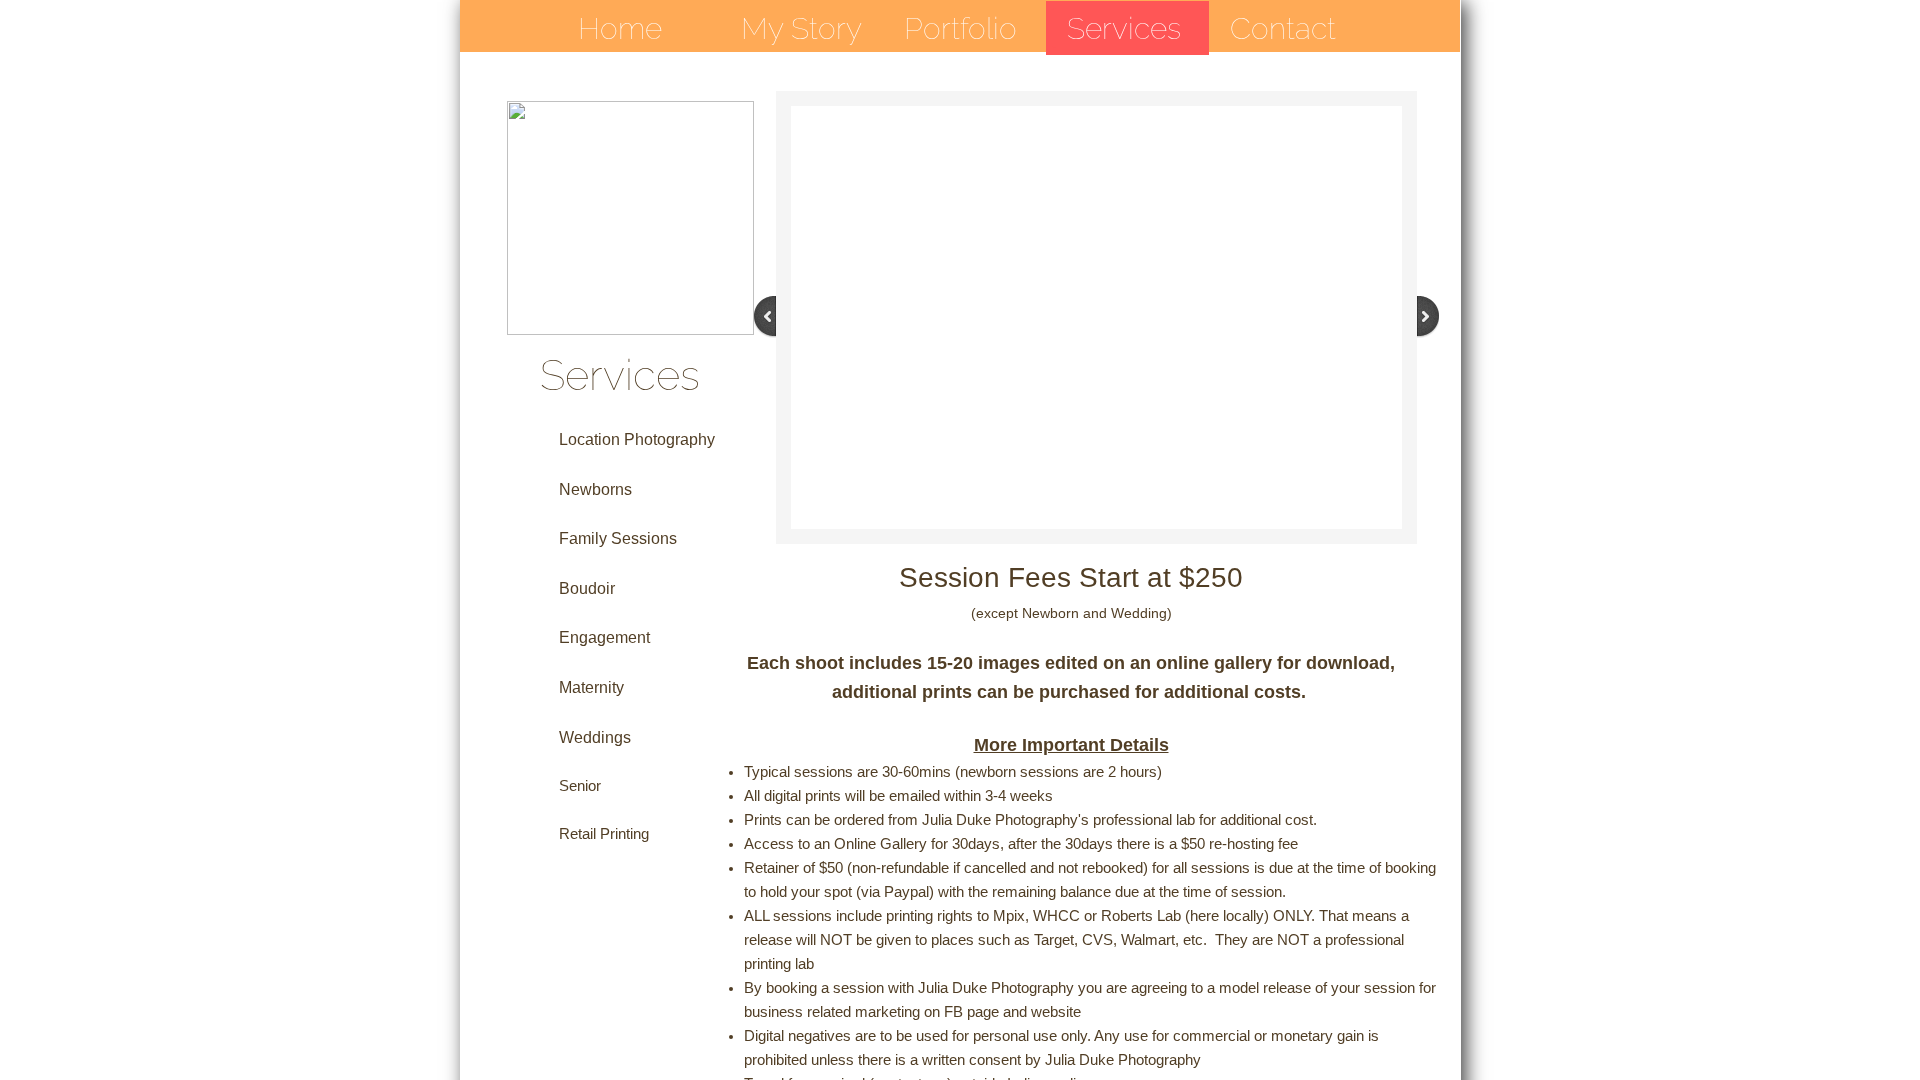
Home (620, 28)
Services (1124, 28)
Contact (1283, 28)
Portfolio (960, 28)
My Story (801, 28)
